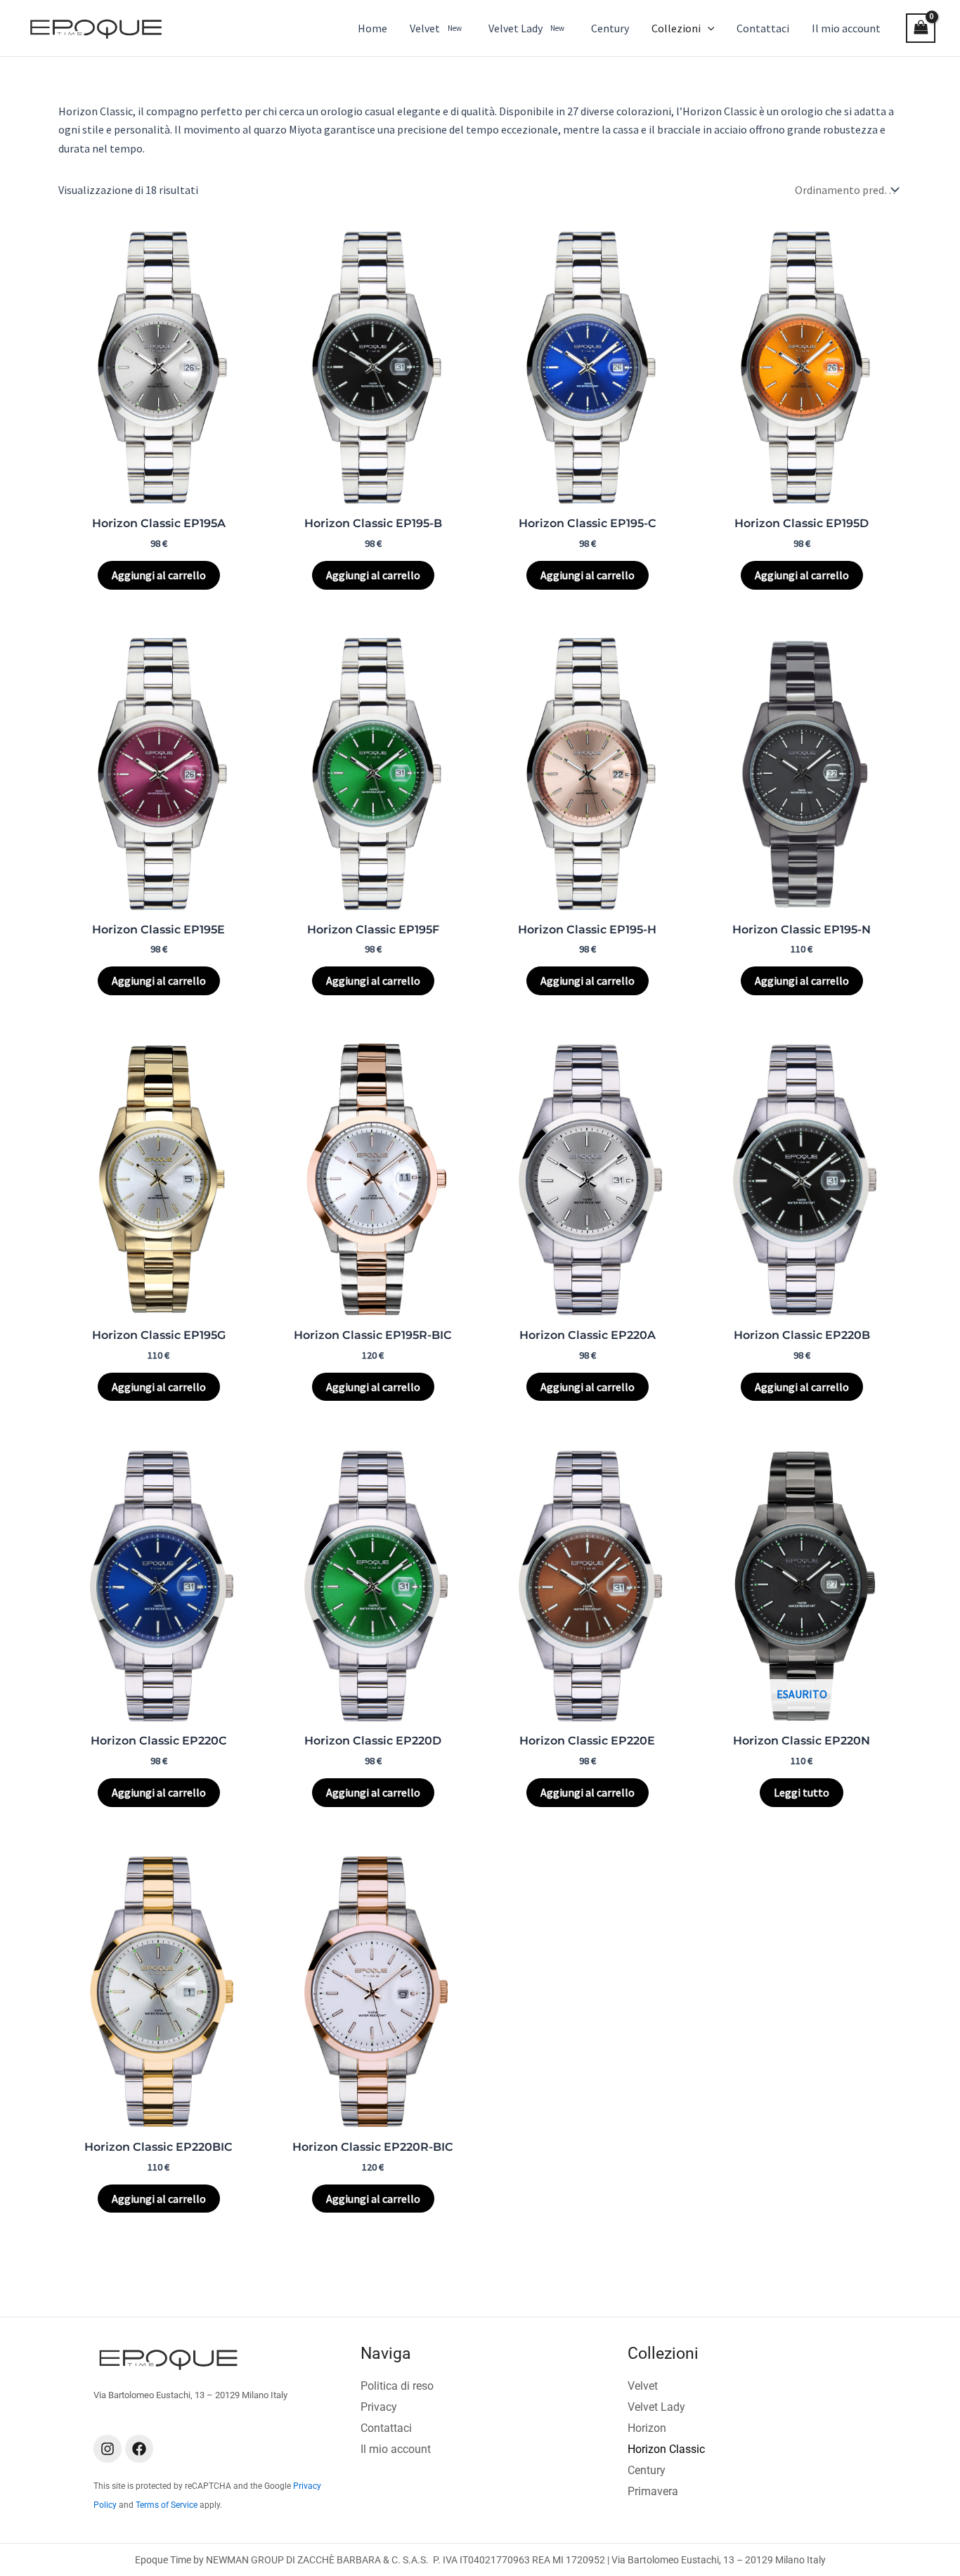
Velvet (643, 2386)
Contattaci (386, 2428)
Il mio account (396, 2449)
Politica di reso (397, 2386)
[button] (708, 28)
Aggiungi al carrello (159, 575)
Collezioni (663, 2354)
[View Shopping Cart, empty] (921, 28)
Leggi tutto (802, 1792)
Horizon (647, 2428)
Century (647, 2470)
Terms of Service (167, 2505)
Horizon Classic (666, 2449)
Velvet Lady (656, 2407)
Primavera (653, 2491)
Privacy (379, 2407)
